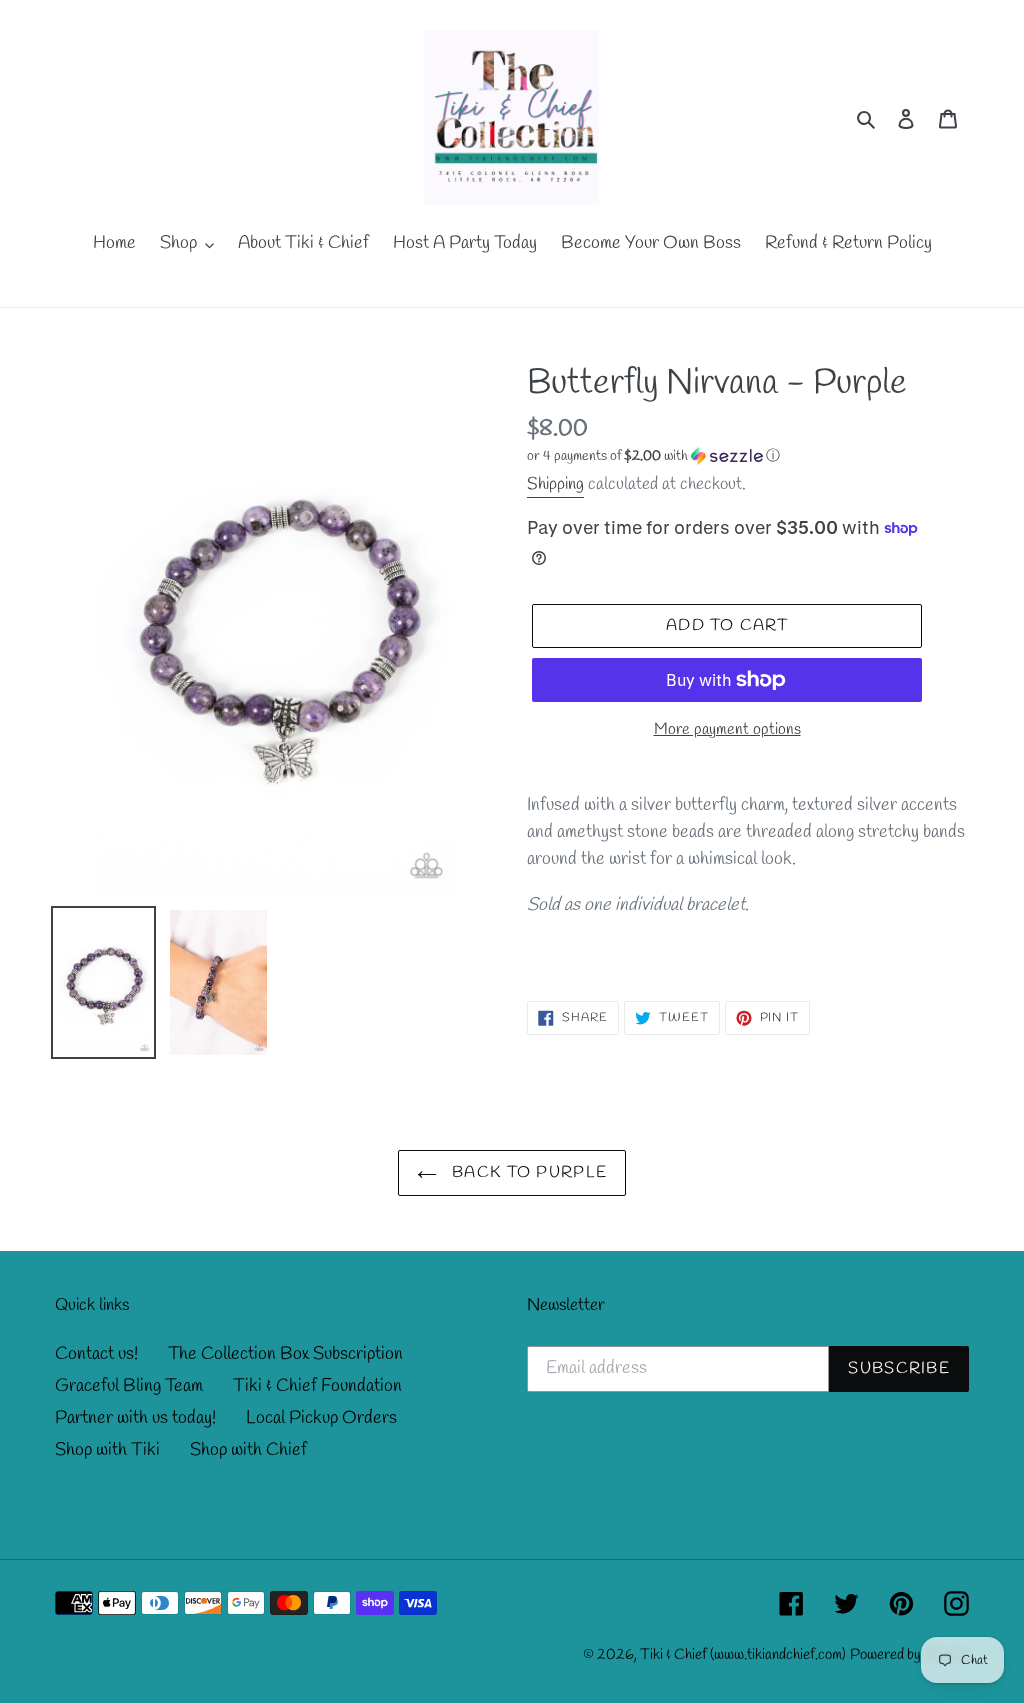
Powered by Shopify (909, 1655)
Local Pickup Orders (321, 1418)
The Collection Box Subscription (285, 1354)
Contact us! (96, 1354)
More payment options (727, 729)
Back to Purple (527, 1172)
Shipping (555, 484)
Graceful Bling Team (129, 1386)
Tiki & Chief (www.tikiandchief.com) (743, 1655)
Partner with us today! (135, 1418)
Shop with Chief (248, 1450)
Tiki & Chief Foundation (317, 1386)
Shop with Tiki (107, 1450)
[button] (653, 456)
